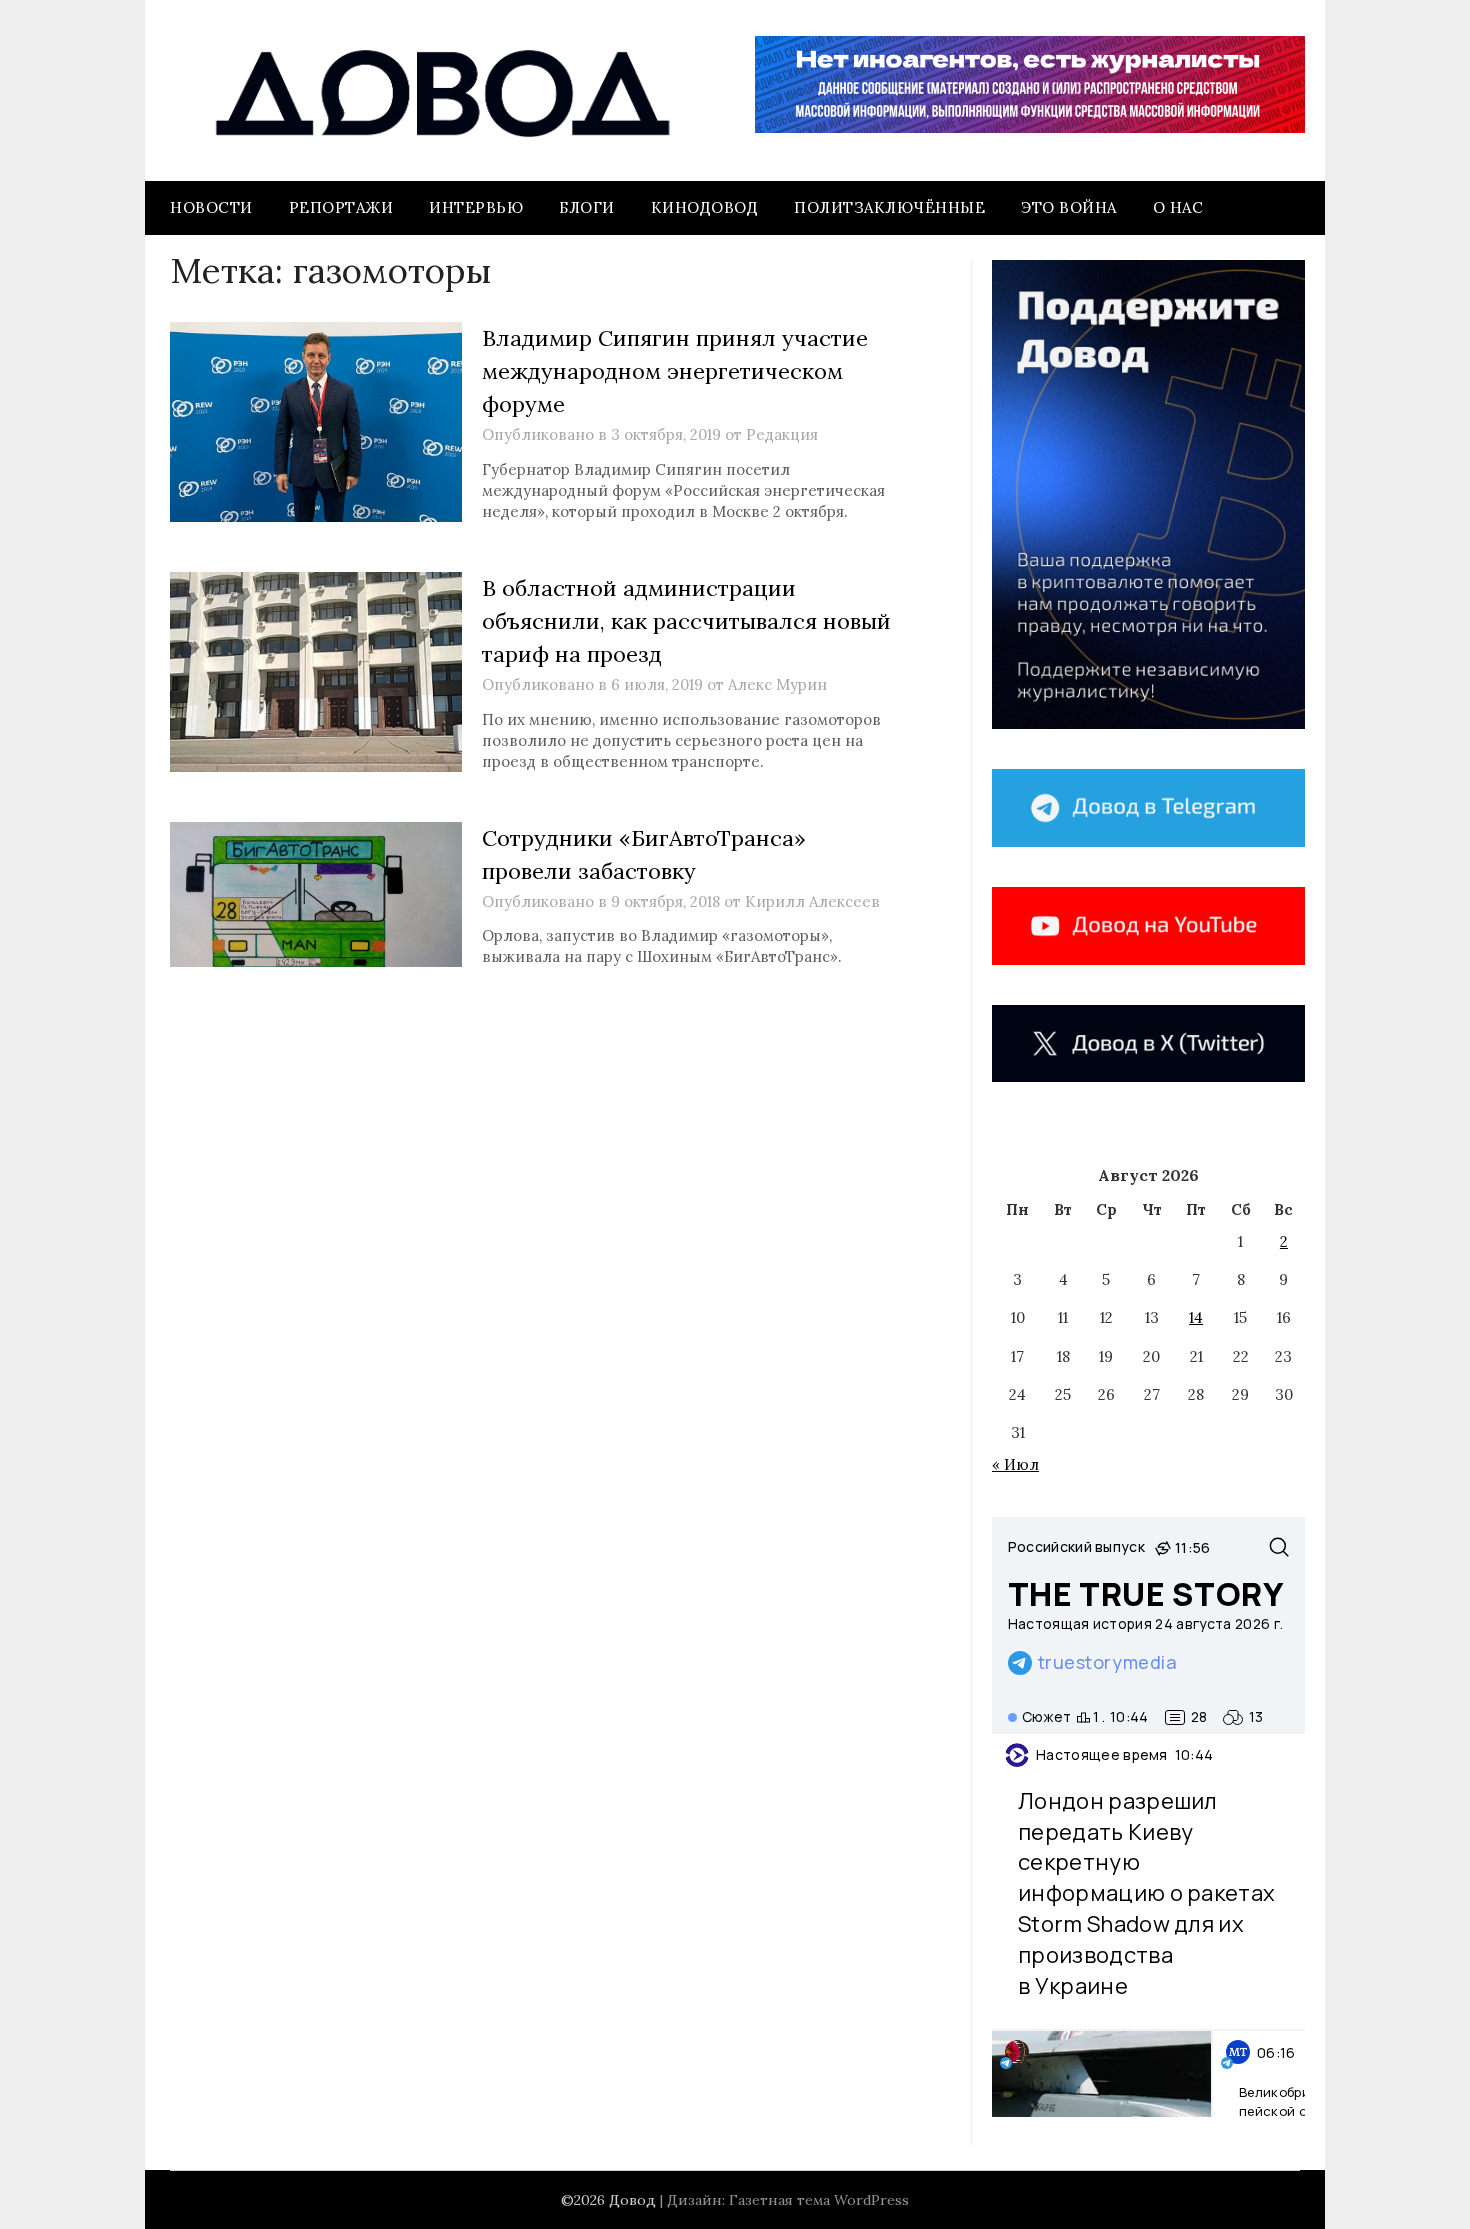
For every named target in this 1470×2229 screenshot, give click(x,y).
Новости (211, 207)
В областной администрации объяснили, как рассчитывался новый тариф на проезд (686, 621)
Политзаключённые (889, 207)
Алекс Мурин (777, 684)
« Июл (1015, 1464)
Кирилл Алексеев (812, 901)
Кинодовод (705, 207)
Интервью (476, 207)
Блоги (587, 207)
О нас (1178, 207)
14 (1196, 1317)
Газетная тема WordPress (819, 2200)
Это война (1069, 207)
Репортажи (341, 207)
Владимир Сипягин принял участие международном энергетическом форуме (675, 371)
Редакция (782, 434)
